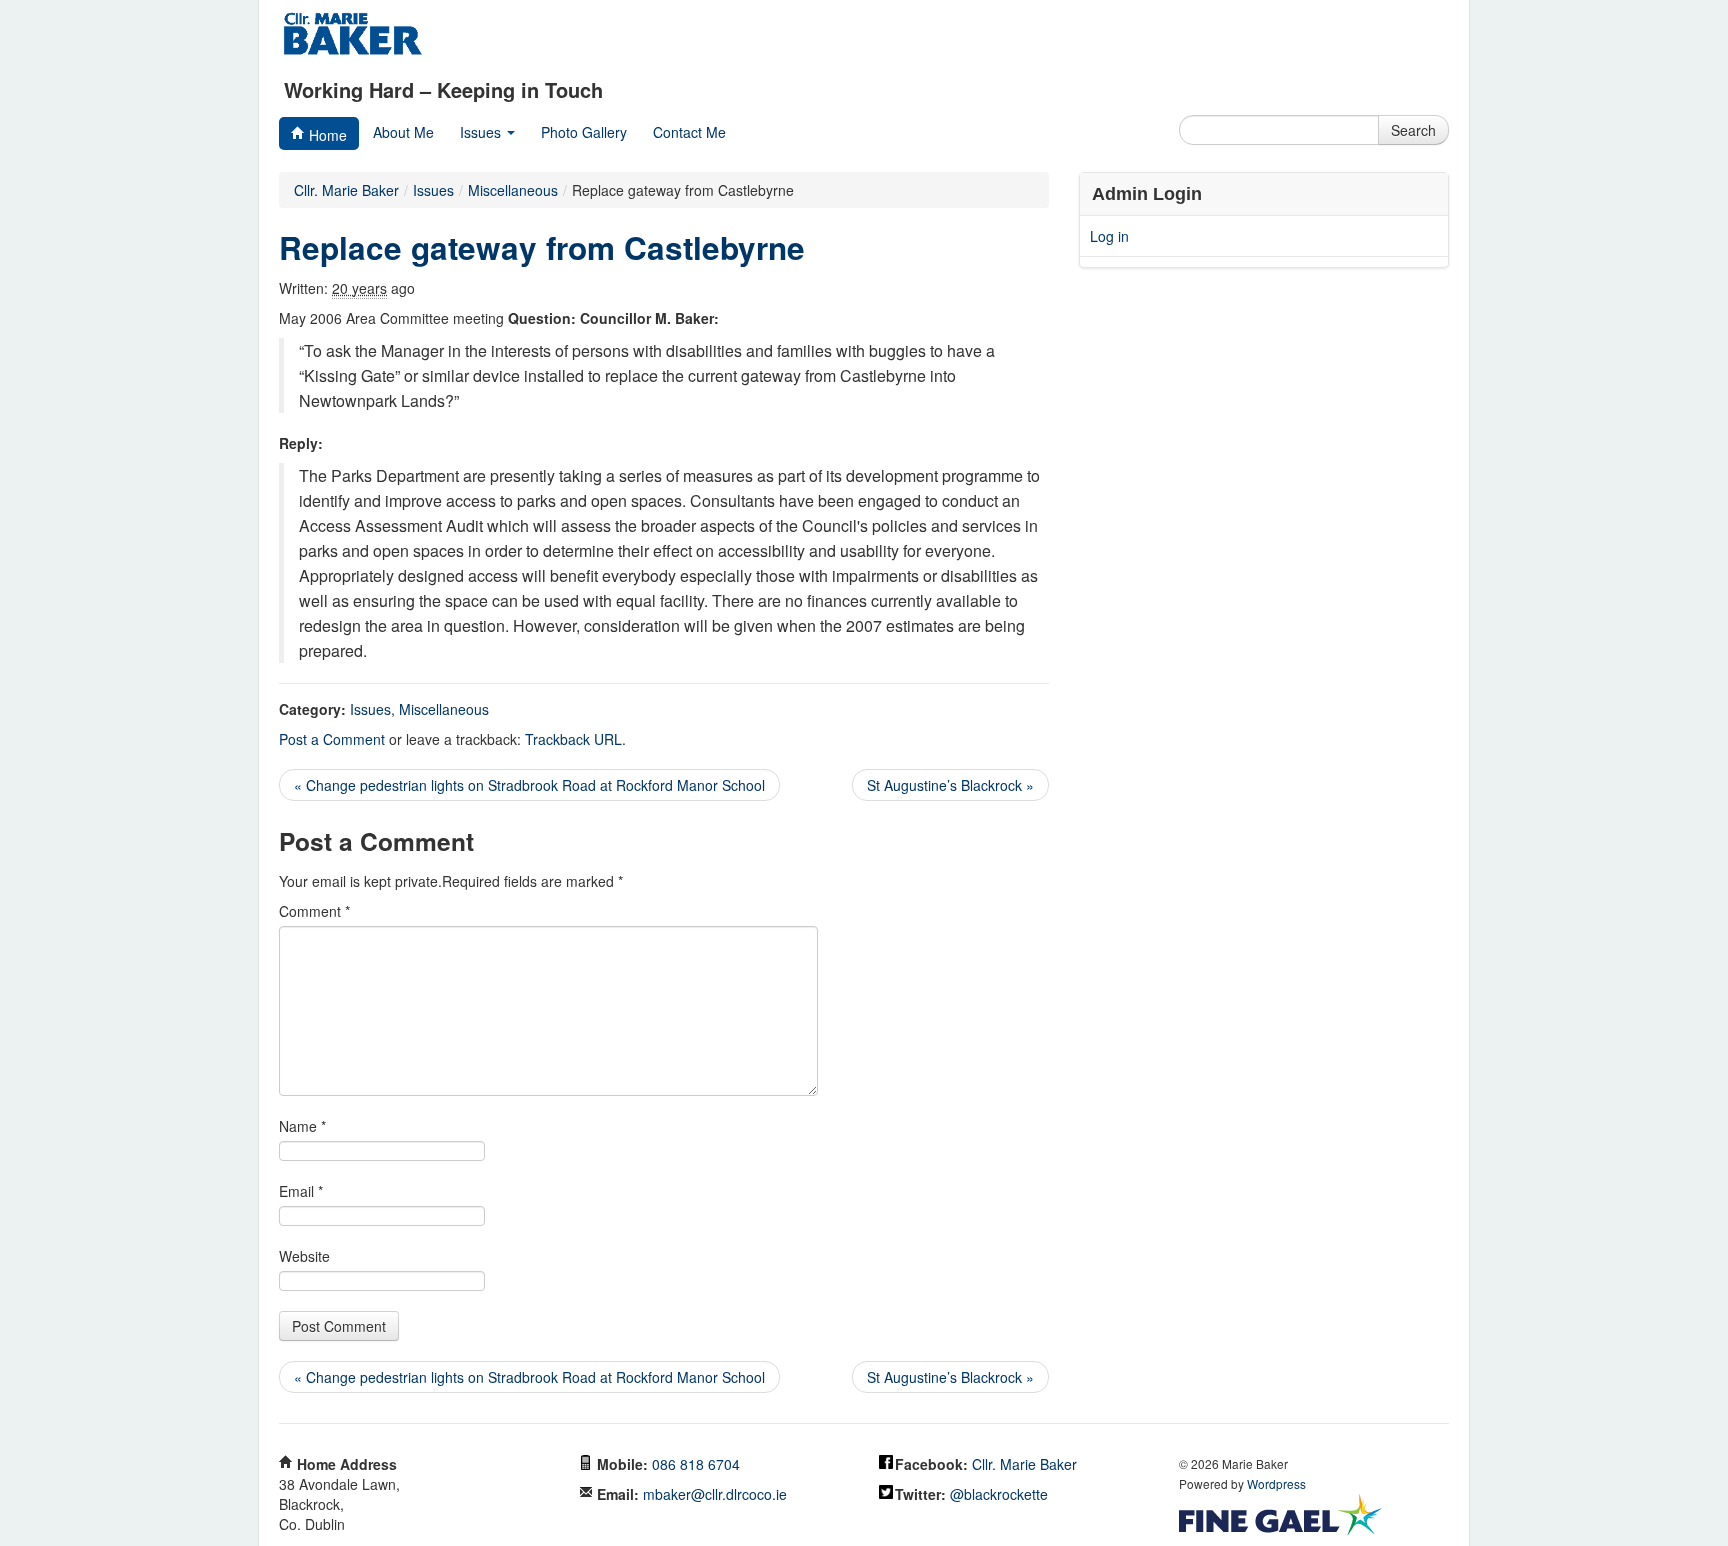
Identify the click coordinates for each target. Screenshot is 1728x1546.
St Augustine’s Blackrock (950, 785)
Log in (1109, 236)
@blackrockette (999, 1494)
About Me (403, 132)
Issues (482, 132)
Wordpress (1276, 1483)
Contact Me (689, 132)
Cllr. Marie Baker (346, 190)
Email (301, 1191)
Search (1413, 130)
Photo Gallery (584, 132)
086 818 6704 (696, 1464)
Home (326, 135)
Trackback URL (573, 739)
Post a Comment (332, 739)
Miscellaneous (444, 709)
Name (302, 1126)
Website (304, 1256)
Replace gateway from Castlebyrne (542, 247)
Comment (314, 911)
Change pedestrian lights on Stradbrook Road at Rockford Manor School (529, 785)
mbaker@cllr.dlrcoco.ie (715, 1494)
